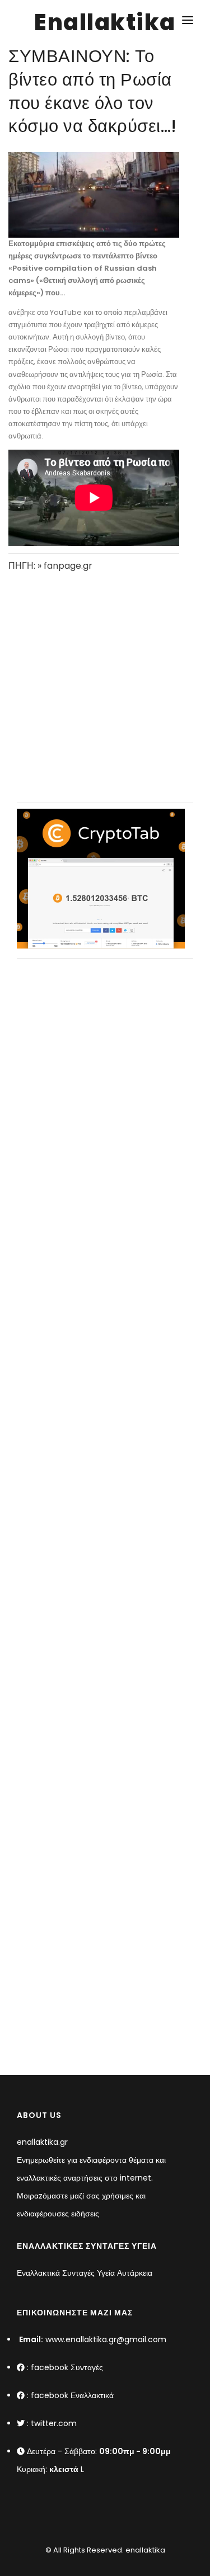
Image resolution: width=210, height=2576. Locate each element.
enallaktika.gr (42, 2142)
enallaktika (144, 2550)
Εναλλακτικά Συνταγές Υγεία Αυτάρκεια (85, 2273)
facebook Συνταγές (67, 2367)
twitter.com (54, 2423)
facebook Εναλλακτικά (72, 2395)
